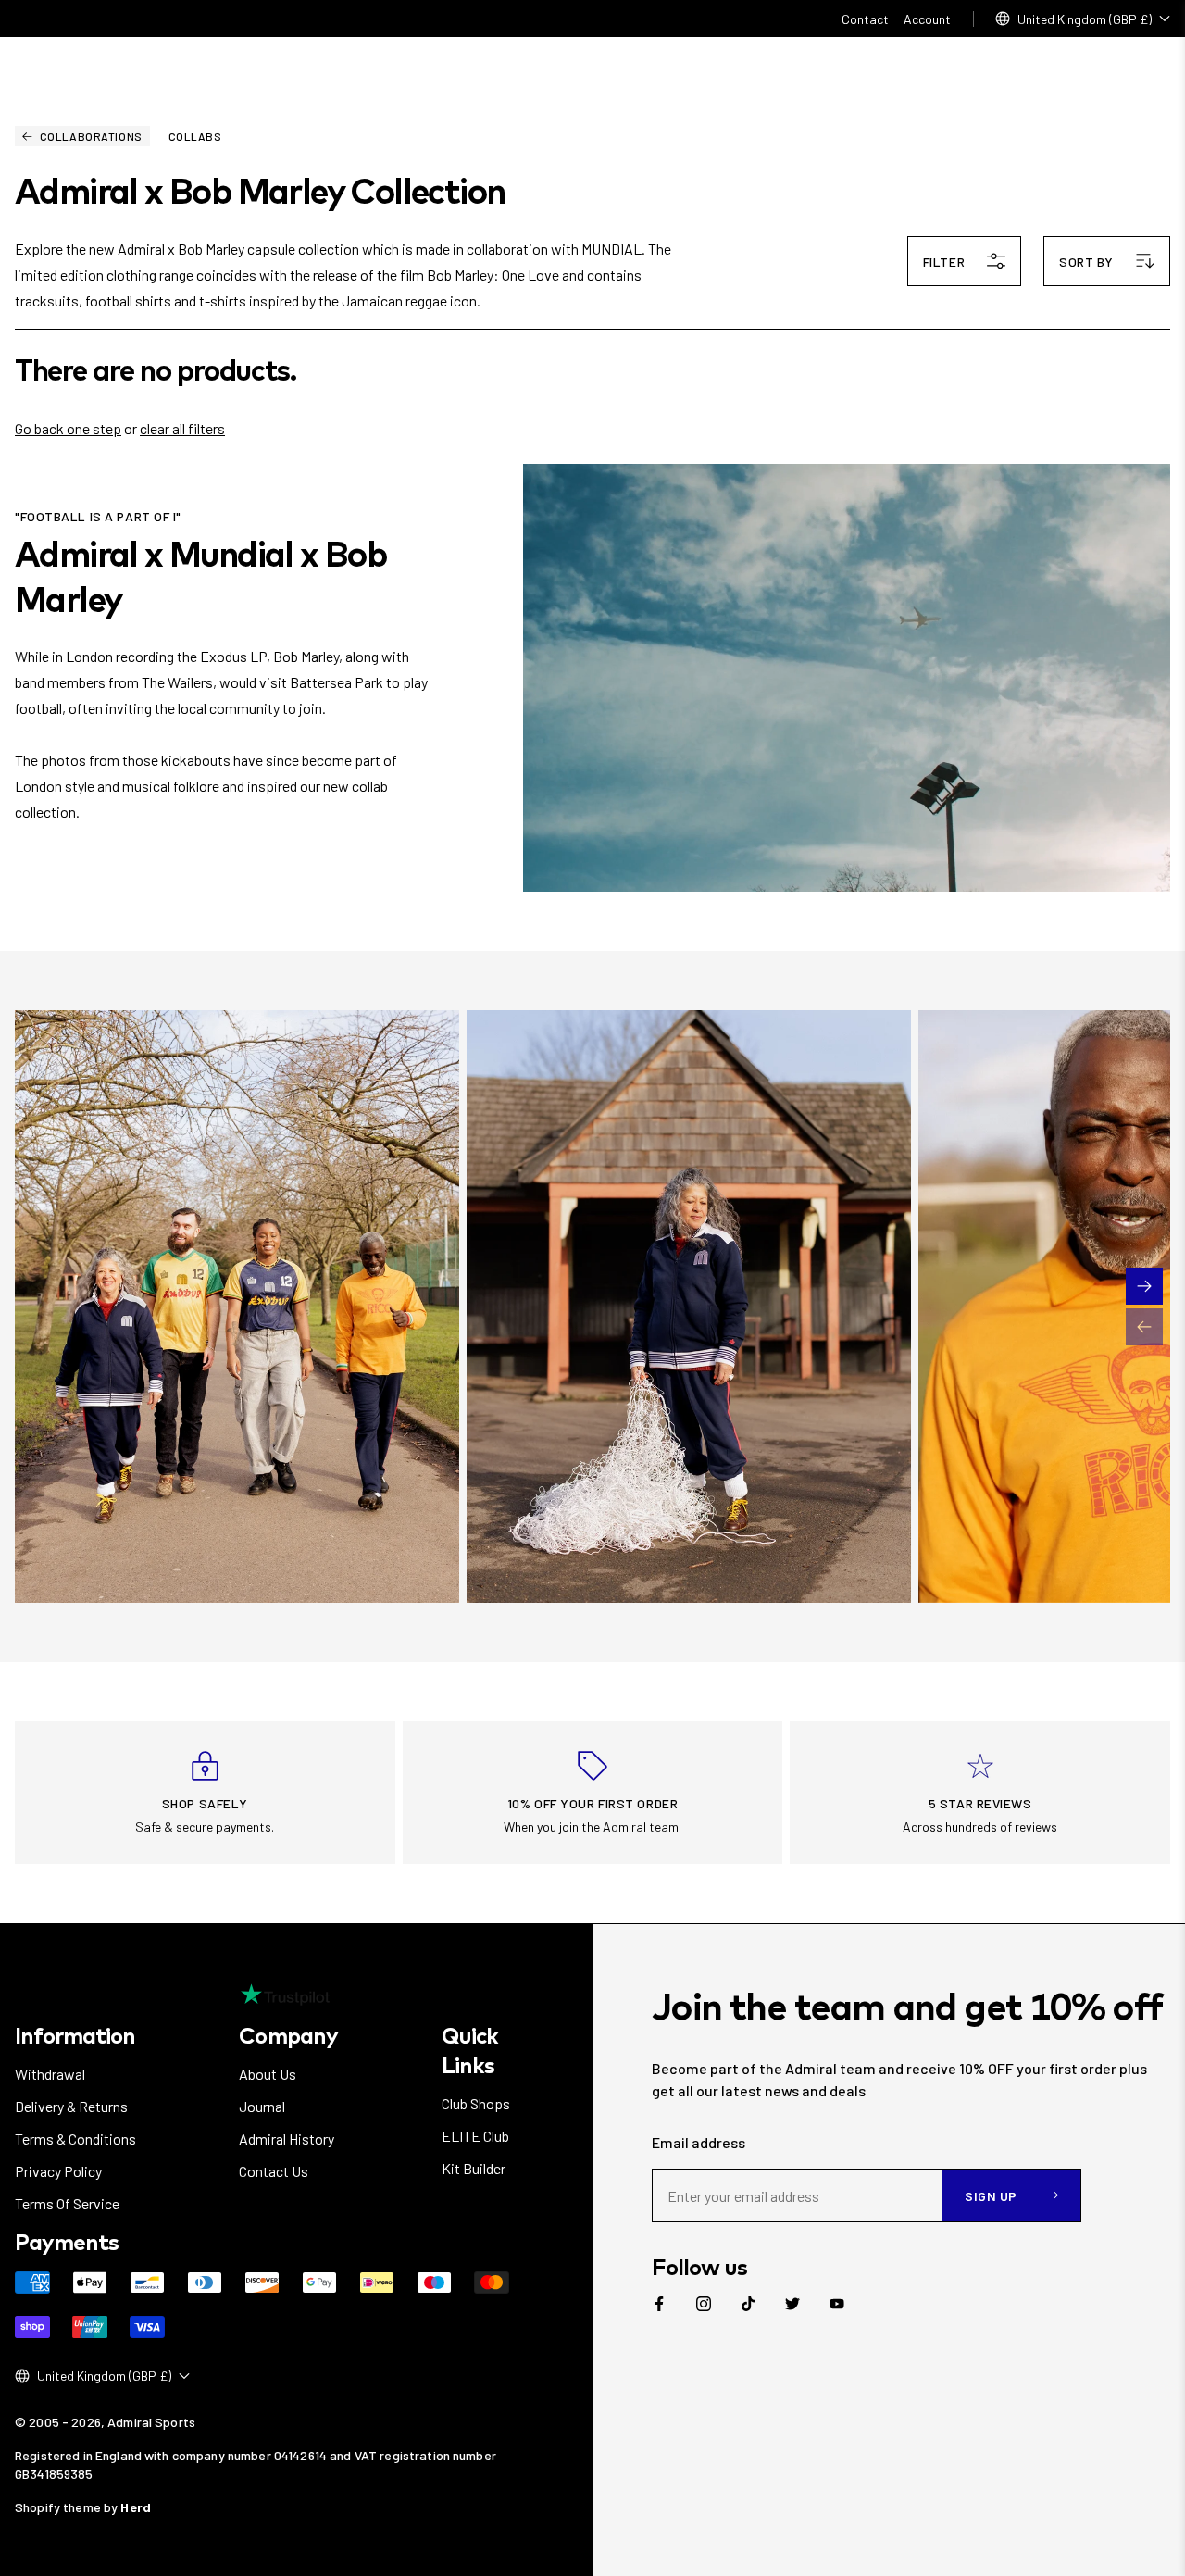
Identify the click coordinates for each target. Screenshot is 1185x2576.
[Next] (1144, 1286)
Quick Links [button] (470, 2050)
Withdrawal (50, 2074)
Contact (865, 19)
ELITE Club (475, 2136)
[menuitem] (659, 2304)
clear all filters (182, 428)
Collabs (195, 136)
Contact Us (274, 2171)
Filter (944, 262)
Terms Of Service (67, 2203)
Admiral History (287, 2138)
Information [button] (75, 2035)
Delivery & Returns (71, 2106)
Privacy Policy (58, 2171)
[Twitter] (792, 2304)
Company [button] (288, 2035)
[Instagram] (704, 2304)
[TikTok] (748, 2304)
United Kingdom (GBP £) (1085, 19)
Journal (262, 2106)
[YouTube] (837, 2304)
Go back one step (68, 428)
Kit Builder (474, 2168)
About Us (268, 2074)
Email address (699, 2142)
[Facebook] (659, 2304)
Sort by (1086, 262)
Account (927, 19)
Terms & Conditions (75, 2138)
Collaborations (91, 136)
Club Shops (476, 2103)
